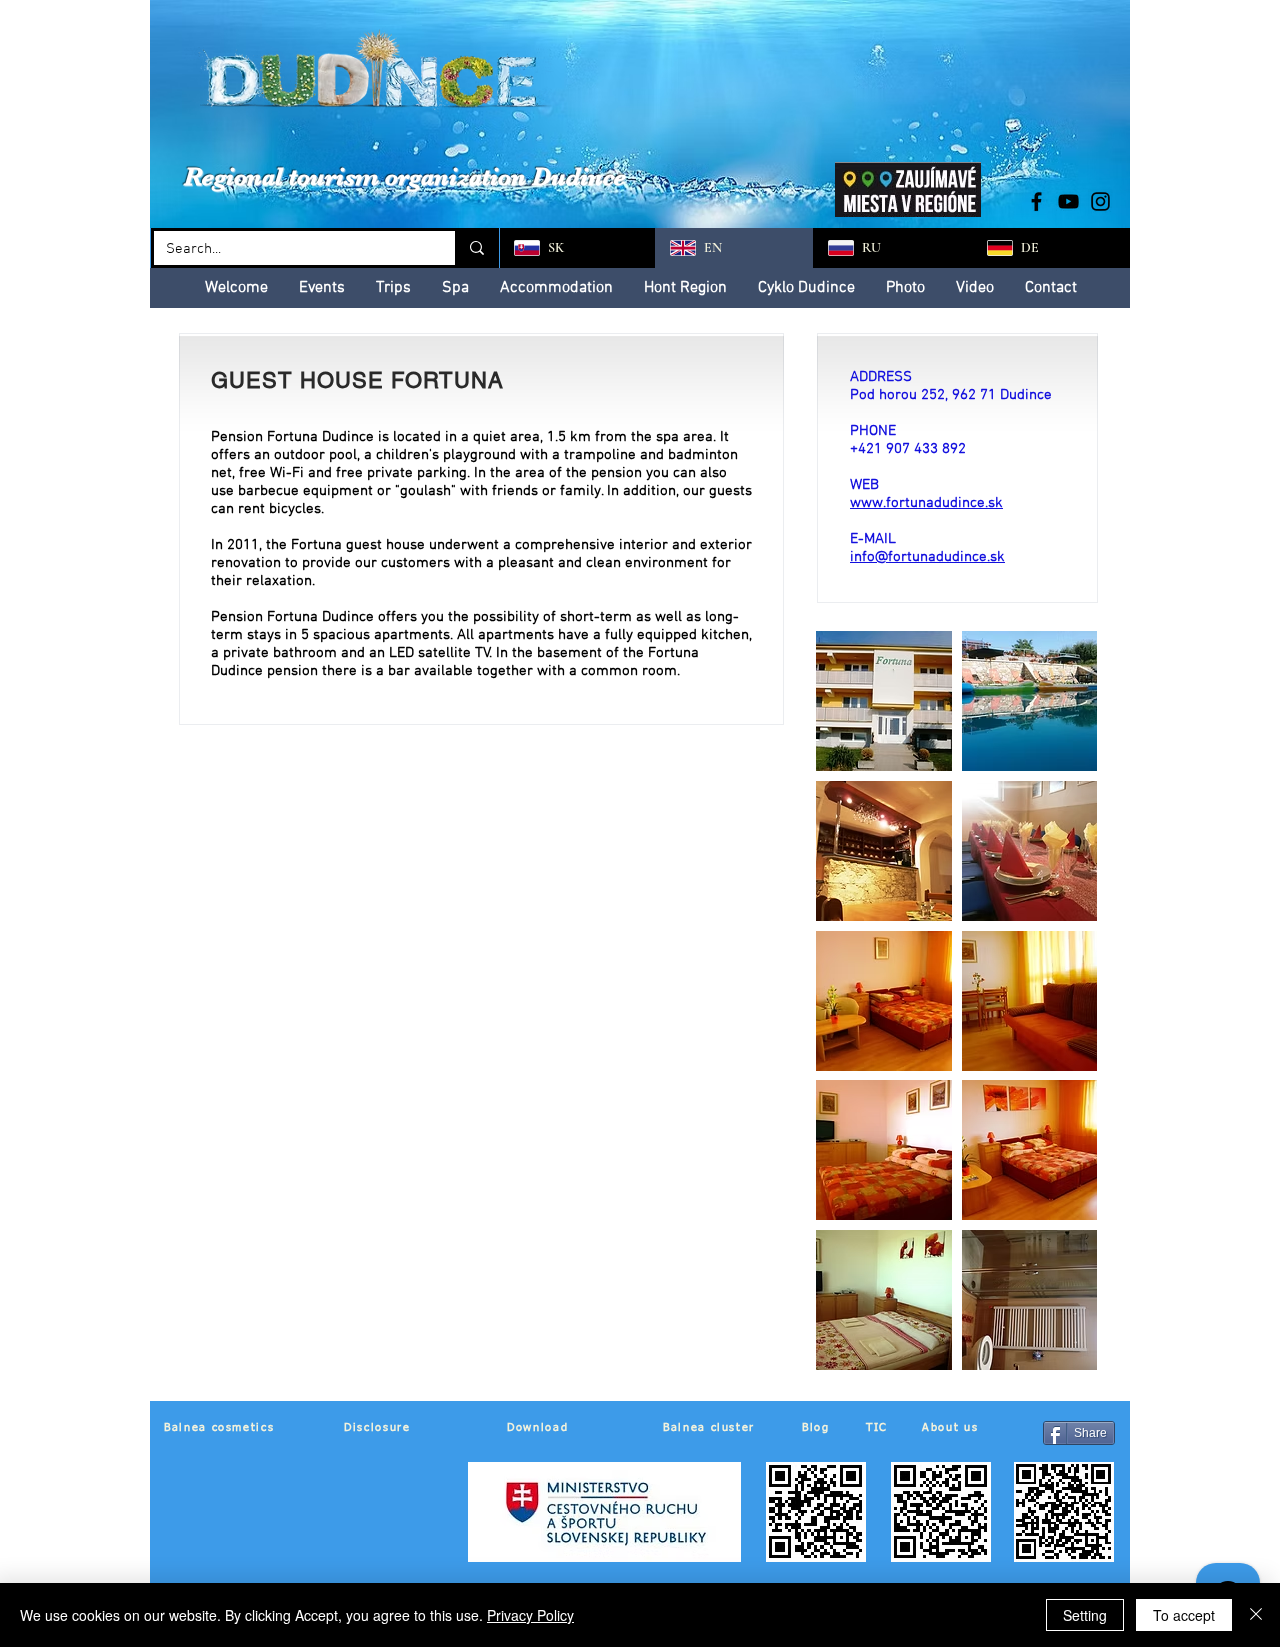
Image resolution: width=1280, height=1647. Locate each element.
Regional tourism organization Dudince (405, 176)
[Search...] (475, 248)
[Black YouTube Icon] (1068, 201)
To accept (1184, 1615)
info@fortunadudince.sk (927, 557)
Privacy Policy (530, 1615)
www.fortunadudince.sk (926, 503)
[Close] (1256, 1615)
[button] (884, 701)
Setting (1085, 1615)
